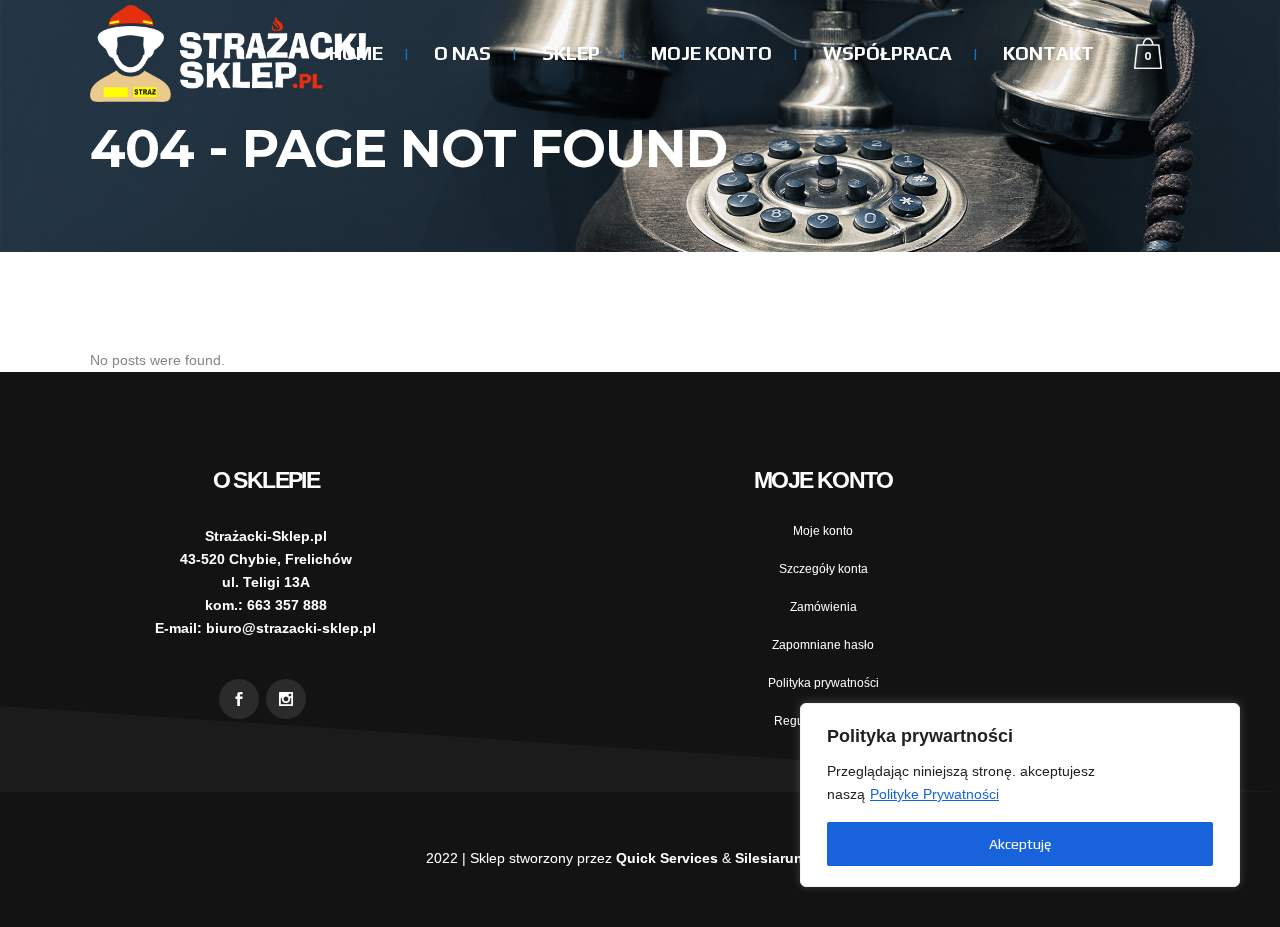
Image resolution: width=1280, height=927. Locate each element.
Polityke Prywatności (934, 794)
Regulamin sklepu (823, 721)
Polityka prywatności (823, 683)
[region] (1020, 795)
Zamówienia (823, 607)
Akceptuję (1020, 844)
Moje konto (823, 531)
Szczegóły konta (823, 569)
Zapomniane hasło (823, 645)
